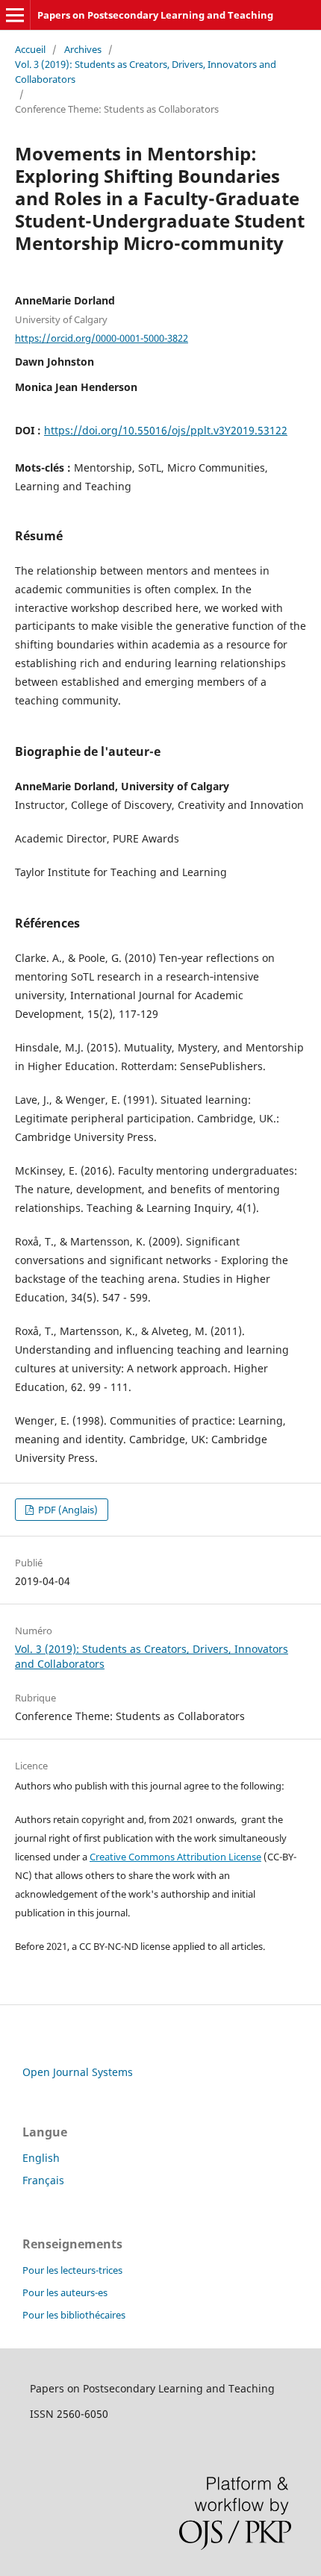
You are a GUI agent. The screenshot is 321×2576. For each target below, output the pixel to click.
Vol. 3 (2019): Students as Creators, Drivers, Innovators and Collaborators (146, 72)
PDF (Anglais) (67, 1510)
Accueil (30, 49)
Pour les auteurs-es (65, 2292)
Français (43, 2180)
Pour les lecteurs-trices (72, 2270)
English (41, 2158)
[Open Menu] (15, 15)
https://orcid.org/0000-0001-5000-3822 (102, 338)
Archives (83, 49)
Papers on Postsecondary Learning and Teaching (155, 15)
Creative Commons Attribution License (175, 1857)
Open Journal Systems (78, 2072)
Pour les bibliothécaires (74, 2315)
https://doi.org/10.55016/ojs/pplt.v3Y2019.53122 (166, 430)
